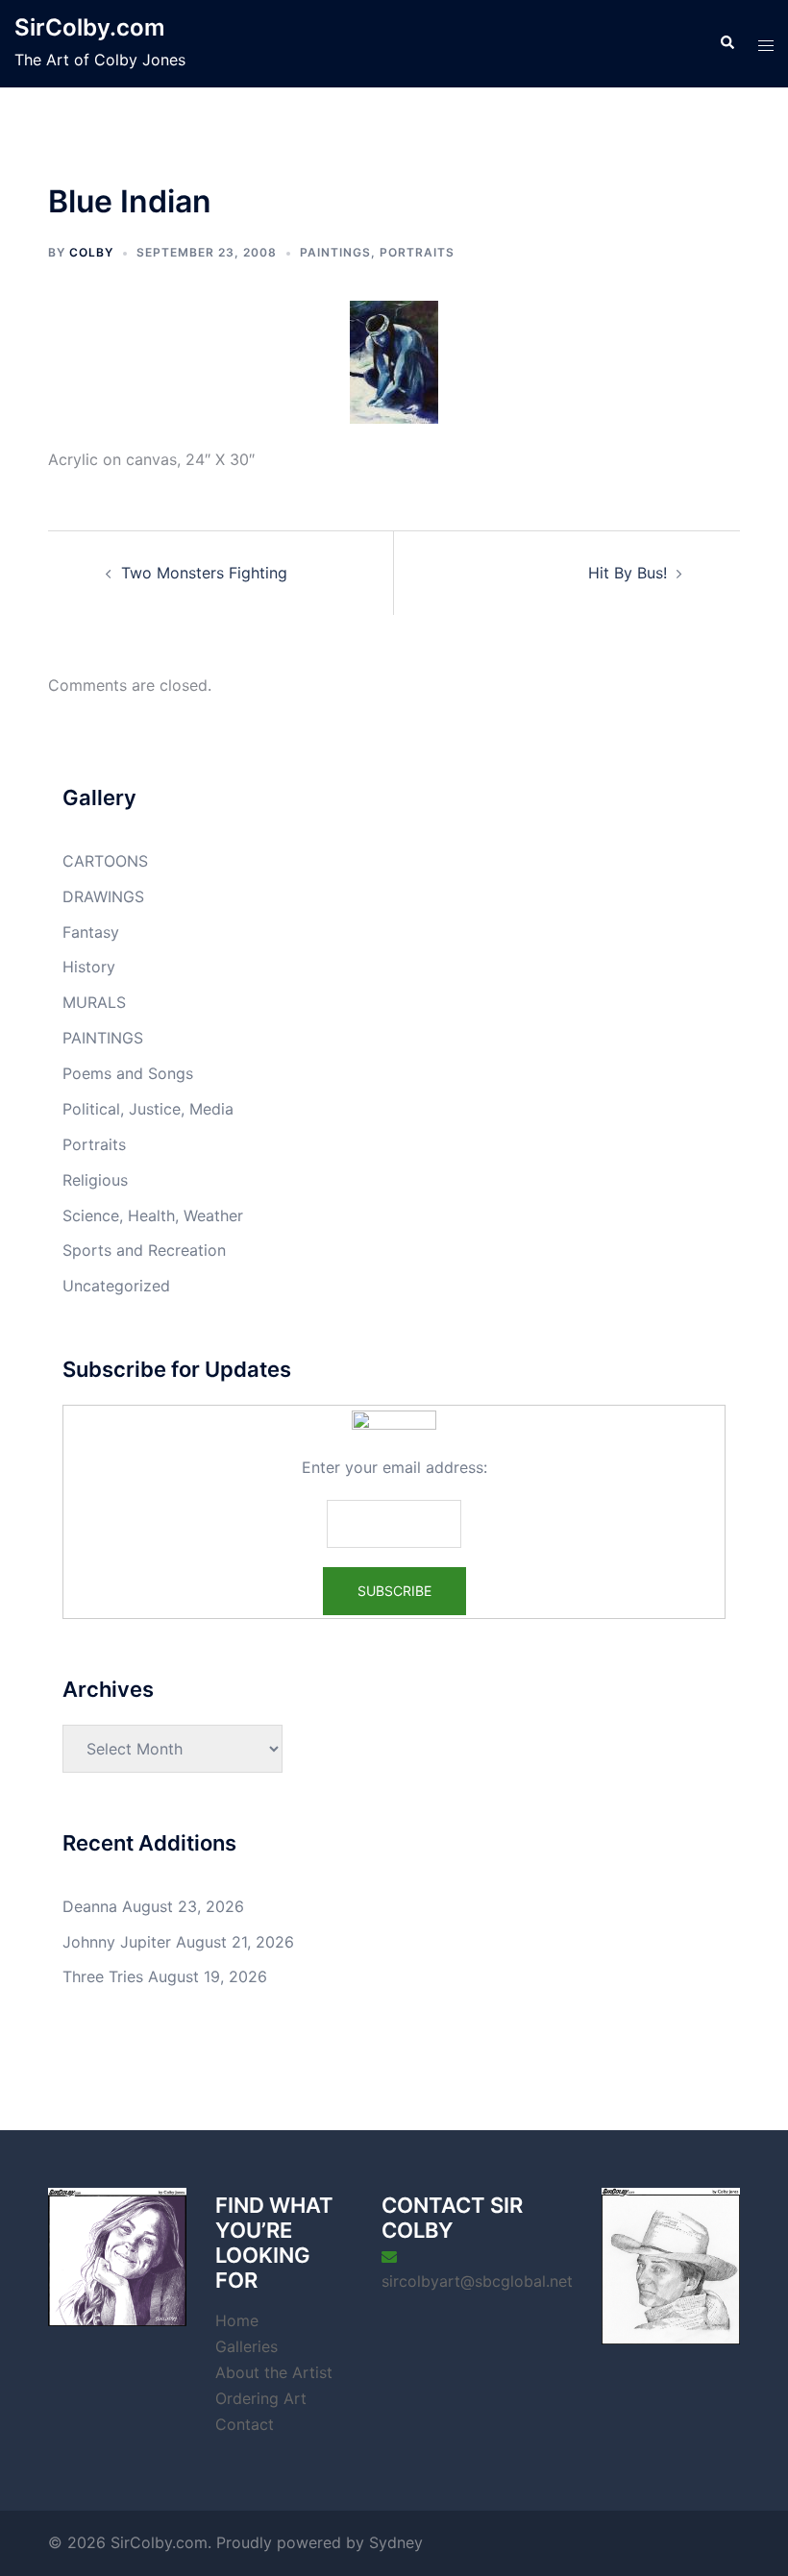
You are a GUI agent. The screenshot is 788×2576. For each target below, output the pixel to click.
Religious (95, 1180)
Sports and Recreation (144, 1250)
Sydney (396, 2542)
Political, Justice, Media (148, 1109)
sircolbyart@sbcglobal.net (477, 2281)
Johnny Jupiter (117, 1942)
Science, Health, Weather (153, 1215)
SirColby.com (90, 27)
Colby (91, 252)
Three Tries (103, 1976)
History (89, 967)
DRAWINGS (103, 896)
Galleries (246, 2346)
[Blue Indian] (394, 361)
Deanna (90, 1906)
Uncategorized (116, 1286)
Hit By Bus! (628, 573)
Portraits (417, 252)
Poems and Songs (128, 1073)
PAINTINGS (335, 252)
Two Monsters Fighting (204, 573)
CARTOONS (105, 861)
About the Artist (274, 2372)
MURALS (94, 1002)
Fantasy (91, 932)
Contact (245, 2424)
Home (237, 2320)
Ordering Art (261, 2398)
